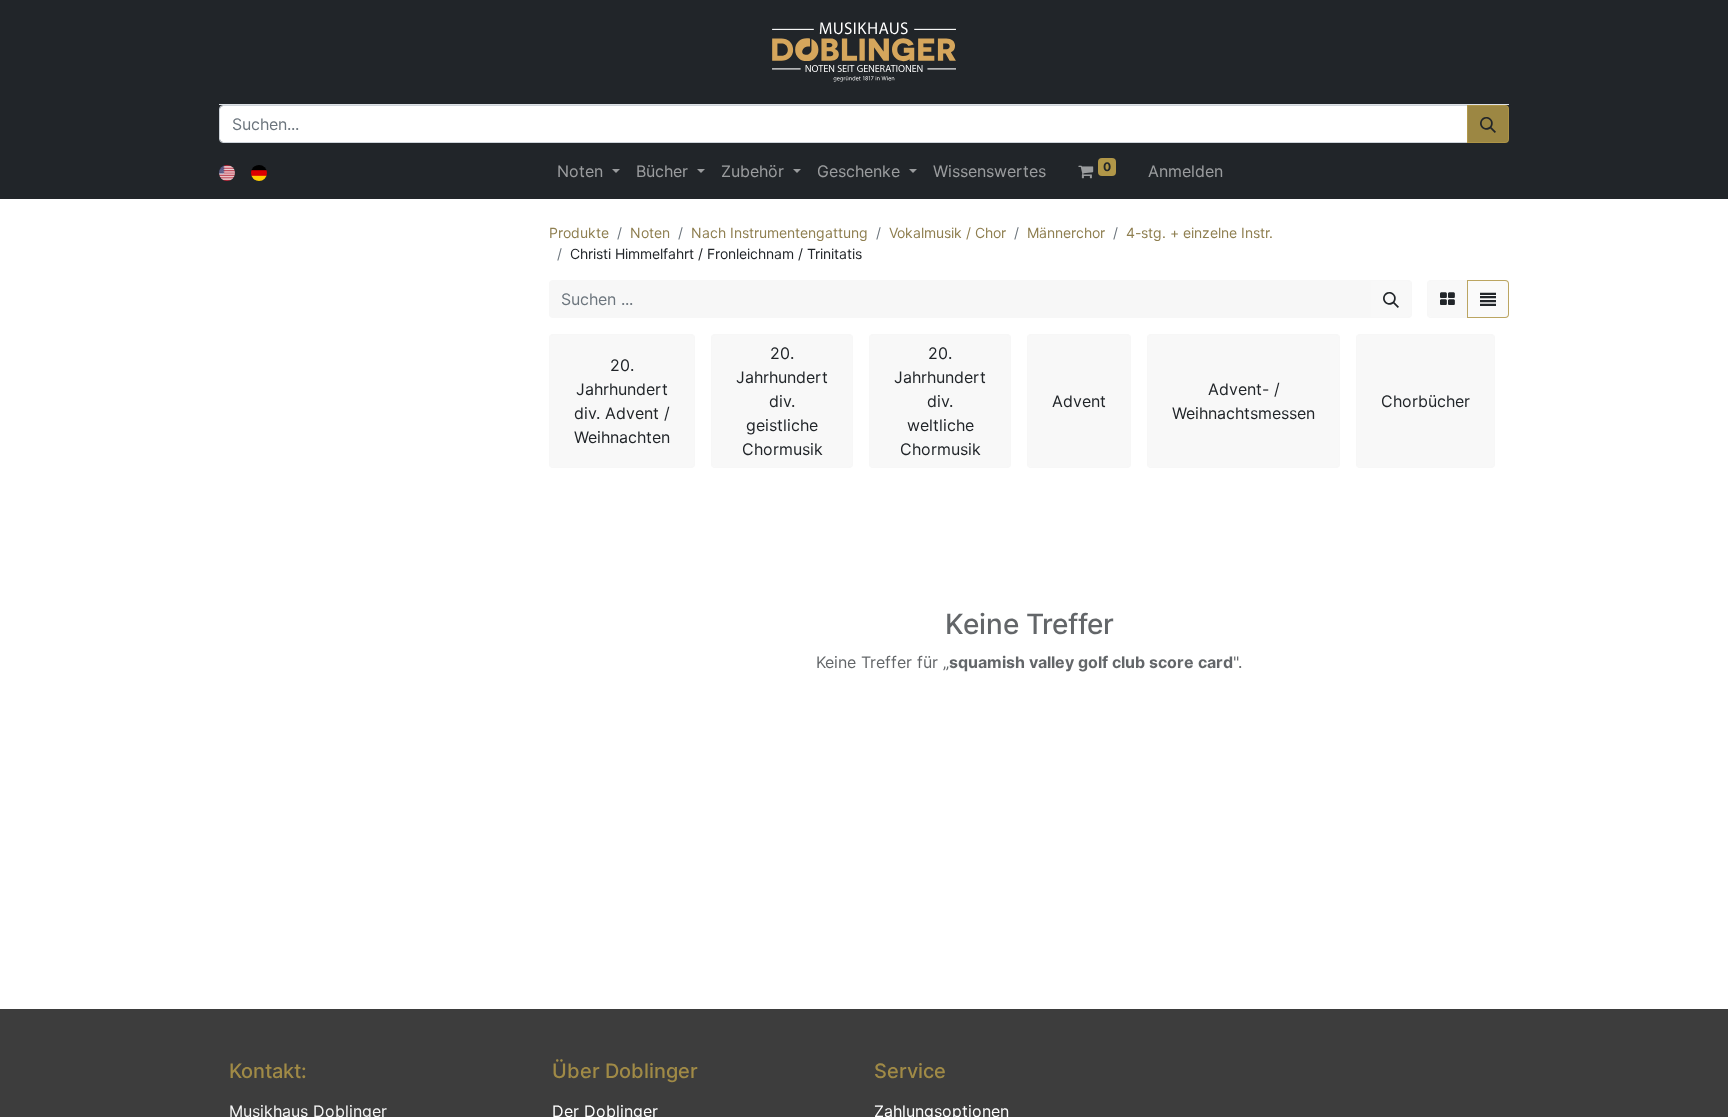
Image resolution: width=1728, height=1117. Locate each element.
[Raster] (1447, 299)
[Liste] (1488, 299)
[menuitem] (989, 171)
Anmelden (1185, 171)
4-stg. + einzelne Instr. (1199, 232)
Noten (650, 232)
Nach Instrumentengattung (779, 232)
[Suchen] (1488, 124)
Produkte (579, 232)
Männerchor (1066, 232)
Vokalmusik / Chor (947, 232)
